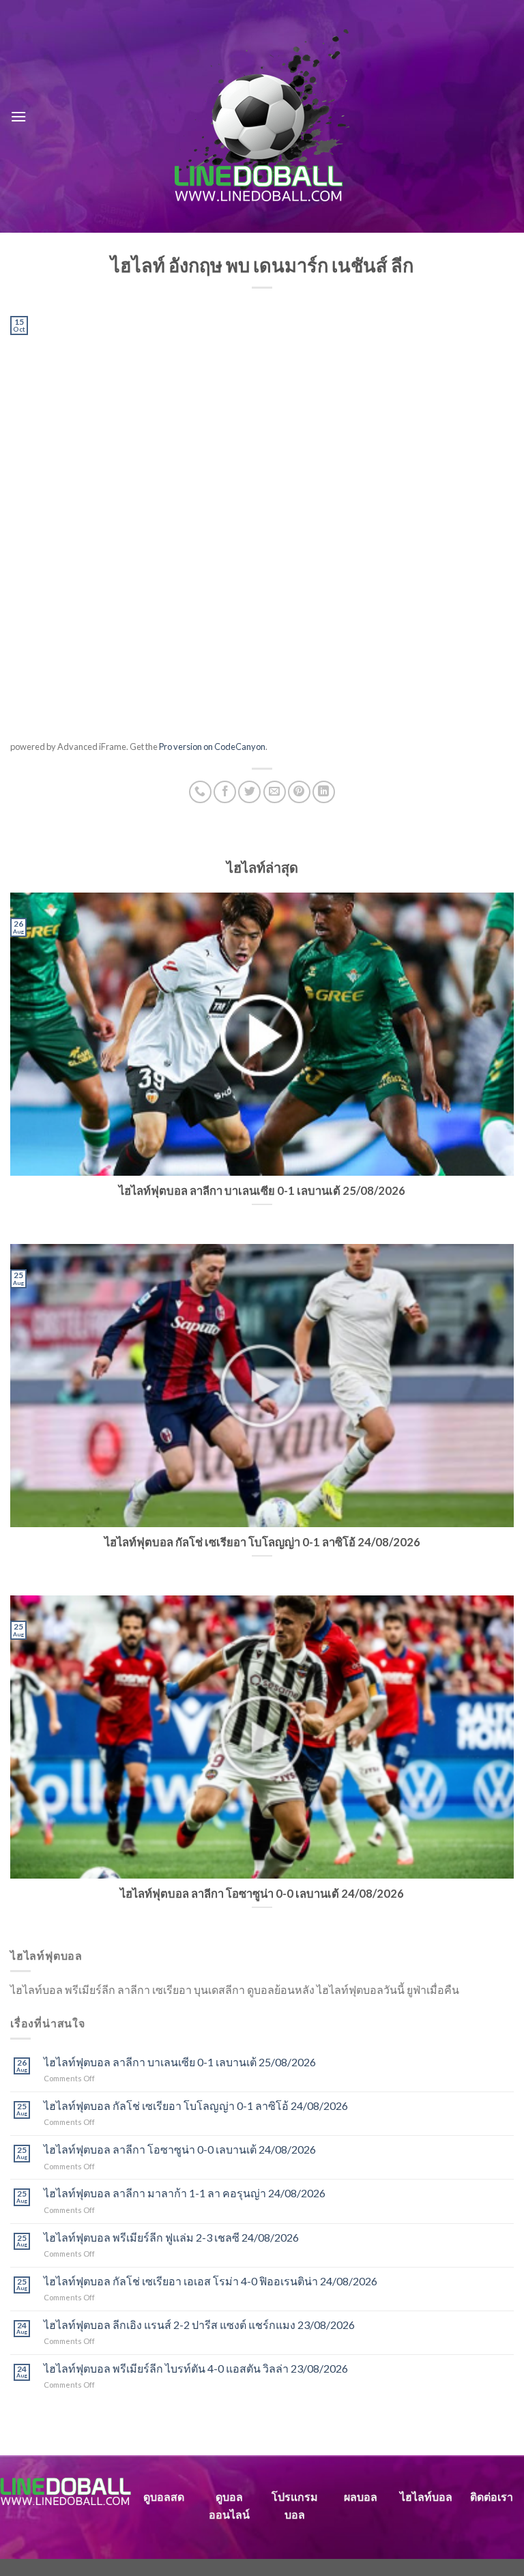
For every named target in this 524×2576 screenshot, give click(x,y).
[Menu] (18, 116)
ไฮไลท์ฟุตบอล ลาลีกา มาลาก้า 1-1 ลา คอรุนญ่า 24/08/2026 (185, 2193)
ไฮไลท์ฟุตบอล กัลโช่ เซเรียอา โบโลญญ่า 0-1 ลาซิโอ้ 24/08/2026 (196, 2105)
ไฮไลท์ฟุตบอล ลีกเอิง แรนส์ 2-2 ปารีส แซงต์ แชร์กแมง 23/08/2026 (199, 2325)
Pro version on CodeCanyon (212, 747)
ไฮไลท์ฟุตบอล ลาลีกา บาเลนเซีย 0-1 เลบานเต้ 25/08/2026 (180, 2062)
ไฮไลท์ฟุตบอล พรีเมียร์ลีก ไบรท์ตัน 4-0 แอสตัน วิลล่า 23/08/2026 (196, 2368)
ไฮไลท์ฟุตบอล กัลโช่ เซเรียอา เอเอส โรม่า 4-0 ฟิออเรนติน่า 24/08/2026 (210, 2281)
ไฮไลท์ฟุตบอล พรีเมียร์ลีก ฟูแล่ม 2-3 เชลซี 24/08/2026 (171, 2237)
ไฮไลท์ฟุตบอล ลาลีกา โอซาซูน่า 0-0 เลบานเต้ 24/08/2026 (180, 2149)
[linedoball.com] (262, 117)
